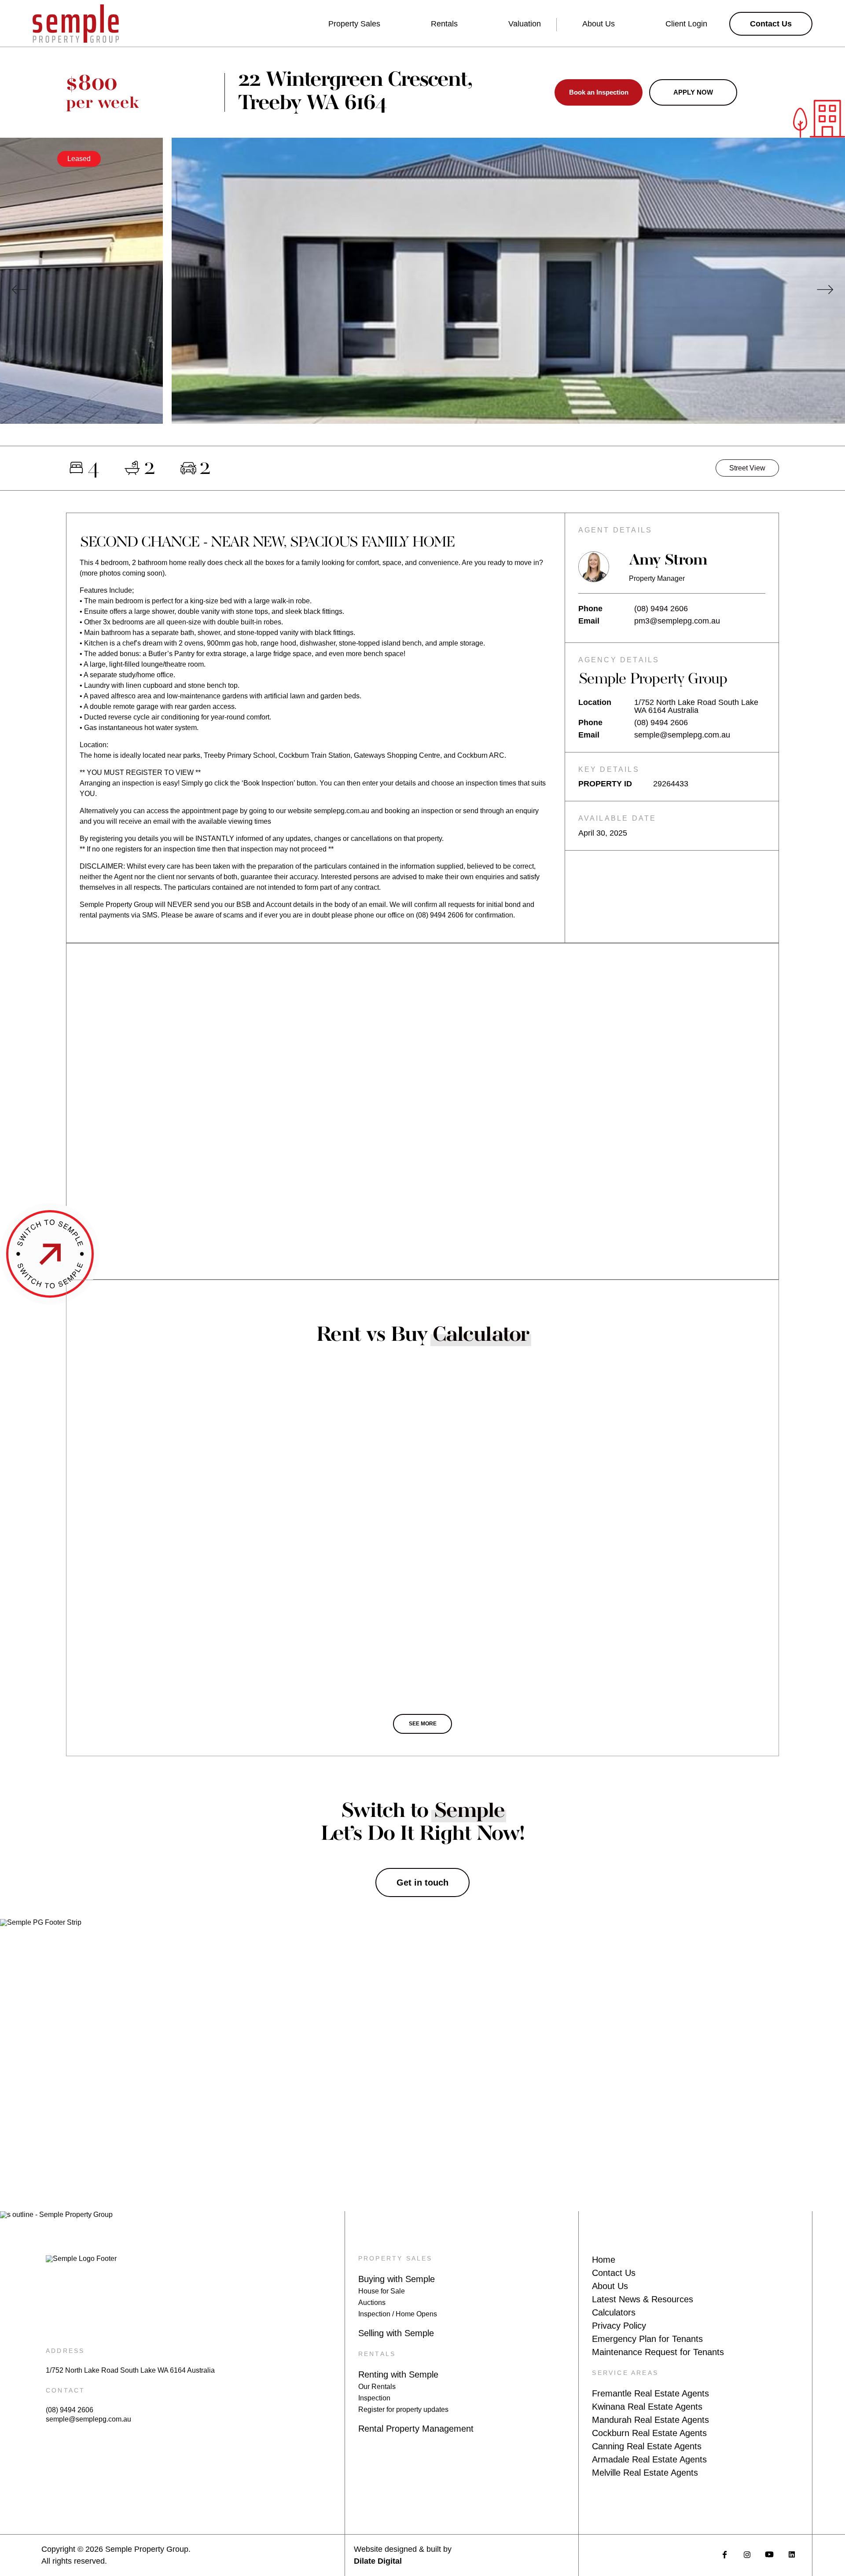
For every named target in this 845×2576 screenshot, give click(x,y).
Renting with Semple (398, 2374)
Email (589, 621)
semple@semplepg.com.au (682, 735)
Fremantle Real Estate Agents (650, 2393)
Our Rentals (377, 2387)
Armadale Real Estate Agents (649, 2459)
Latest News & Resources (643, 2299)
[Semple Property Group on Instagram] (747, 2555)
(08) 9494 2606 (661, 609)
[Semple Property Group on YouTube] (770, 2555)
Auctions (372, 2303)
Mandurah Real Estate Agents (650, 2420)
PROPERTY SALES (395, 2258)
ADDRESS (65, 2351)
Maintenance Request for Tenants (658, 2352)
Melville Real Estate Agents (645, 2473)
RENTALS (377, 2354)
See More (423, 1724)
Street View (747, 468)
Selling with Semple (396, 2333)
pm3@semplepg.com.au (677, 621)
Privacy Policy (619, 2326)
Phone (590, 609)
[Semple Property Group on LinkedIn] (792, 2555)
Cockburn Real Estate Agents (649, 2433)
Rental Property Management (416, 2429)
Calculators (614, 2312)
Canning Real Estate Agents (647, 2446)
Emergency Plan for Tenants (647, 2339)
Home (604, 2260)
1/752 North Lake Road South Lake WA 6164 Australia (130, 2371)
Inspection (374, 2398)
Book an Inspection (599, 92)
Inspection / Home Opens (398, 2314)
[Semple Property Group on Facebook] (725, 2555)
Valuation (525, 24)
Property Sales (354, 24)
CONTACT (65, 2390)
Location (595, 703)
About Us (599, 24)
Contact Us (614, 2273)
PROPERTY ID (605, 784)
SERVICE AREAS (625, 2373)
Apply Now (693, 92)
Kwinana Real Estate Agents (647, 2407)
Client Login (686, 24)
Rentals (444, 24)
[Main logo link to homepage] (76, 24)
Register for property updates (403, 2409)
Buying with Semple (397, 2279)
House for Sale (382, 2291)
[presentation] (20, 290)
